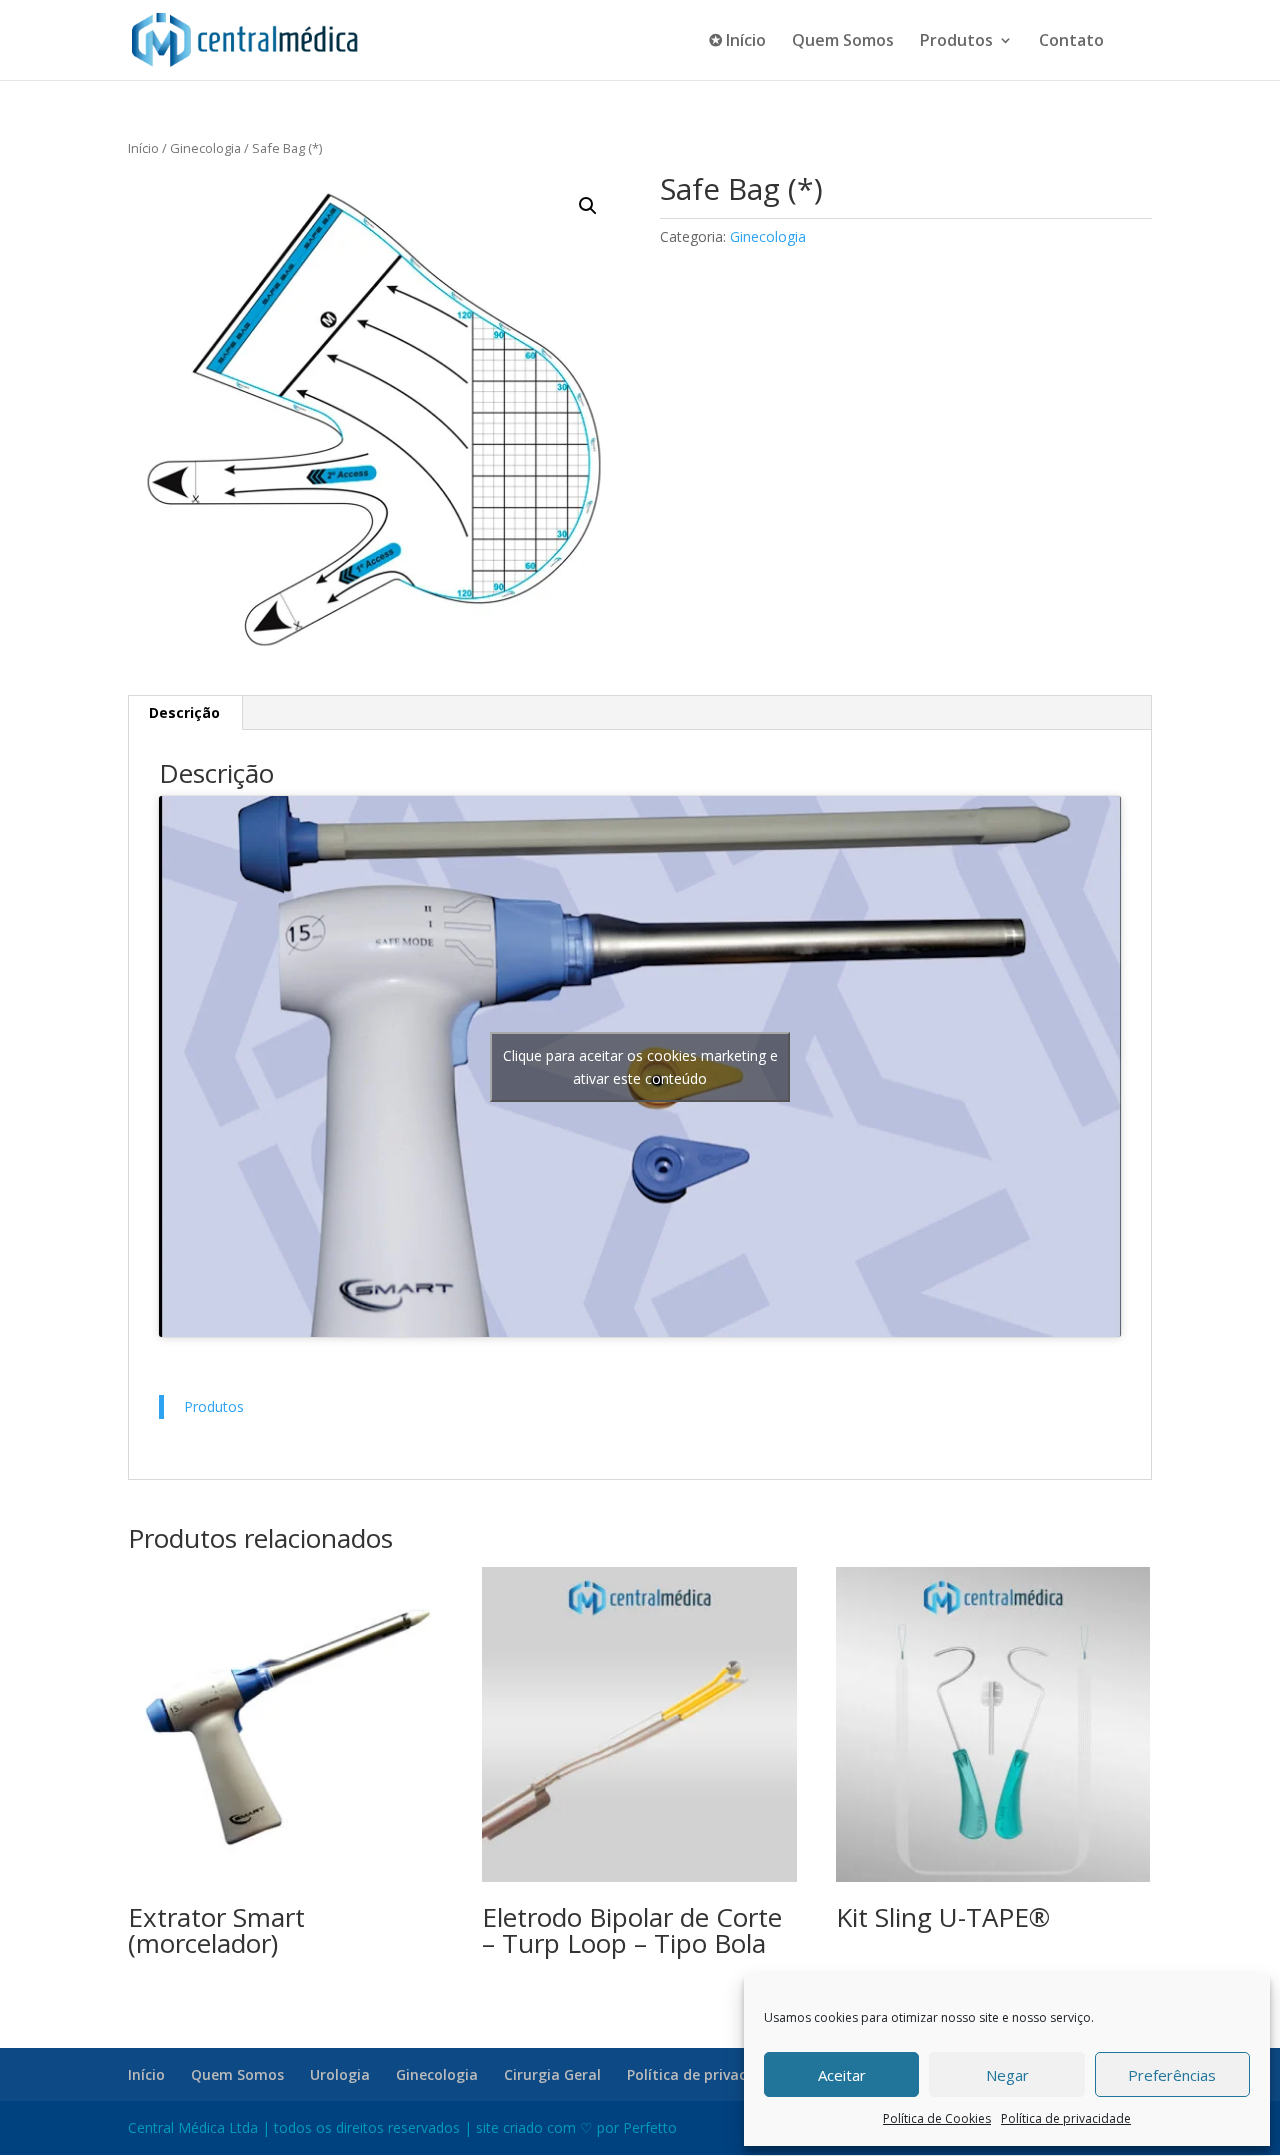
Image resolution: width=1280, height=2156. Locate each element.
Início (143, 148)
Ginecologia (205, 148)
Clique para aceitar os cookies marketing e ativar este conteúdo (640, 1067)
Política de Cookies (937, 2118)
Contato (1071, 42)
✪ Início (737, 42)
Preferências (1172, 2075)
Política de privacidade (1066, 2118)
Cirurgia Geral (552, 2074)
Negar (1007, 2075)
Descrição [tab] (184, 712)
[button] (588, 206)
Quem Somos (843, 42)
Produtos (956, 42)
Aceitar (842, 2075)
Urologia (340, 2074)
